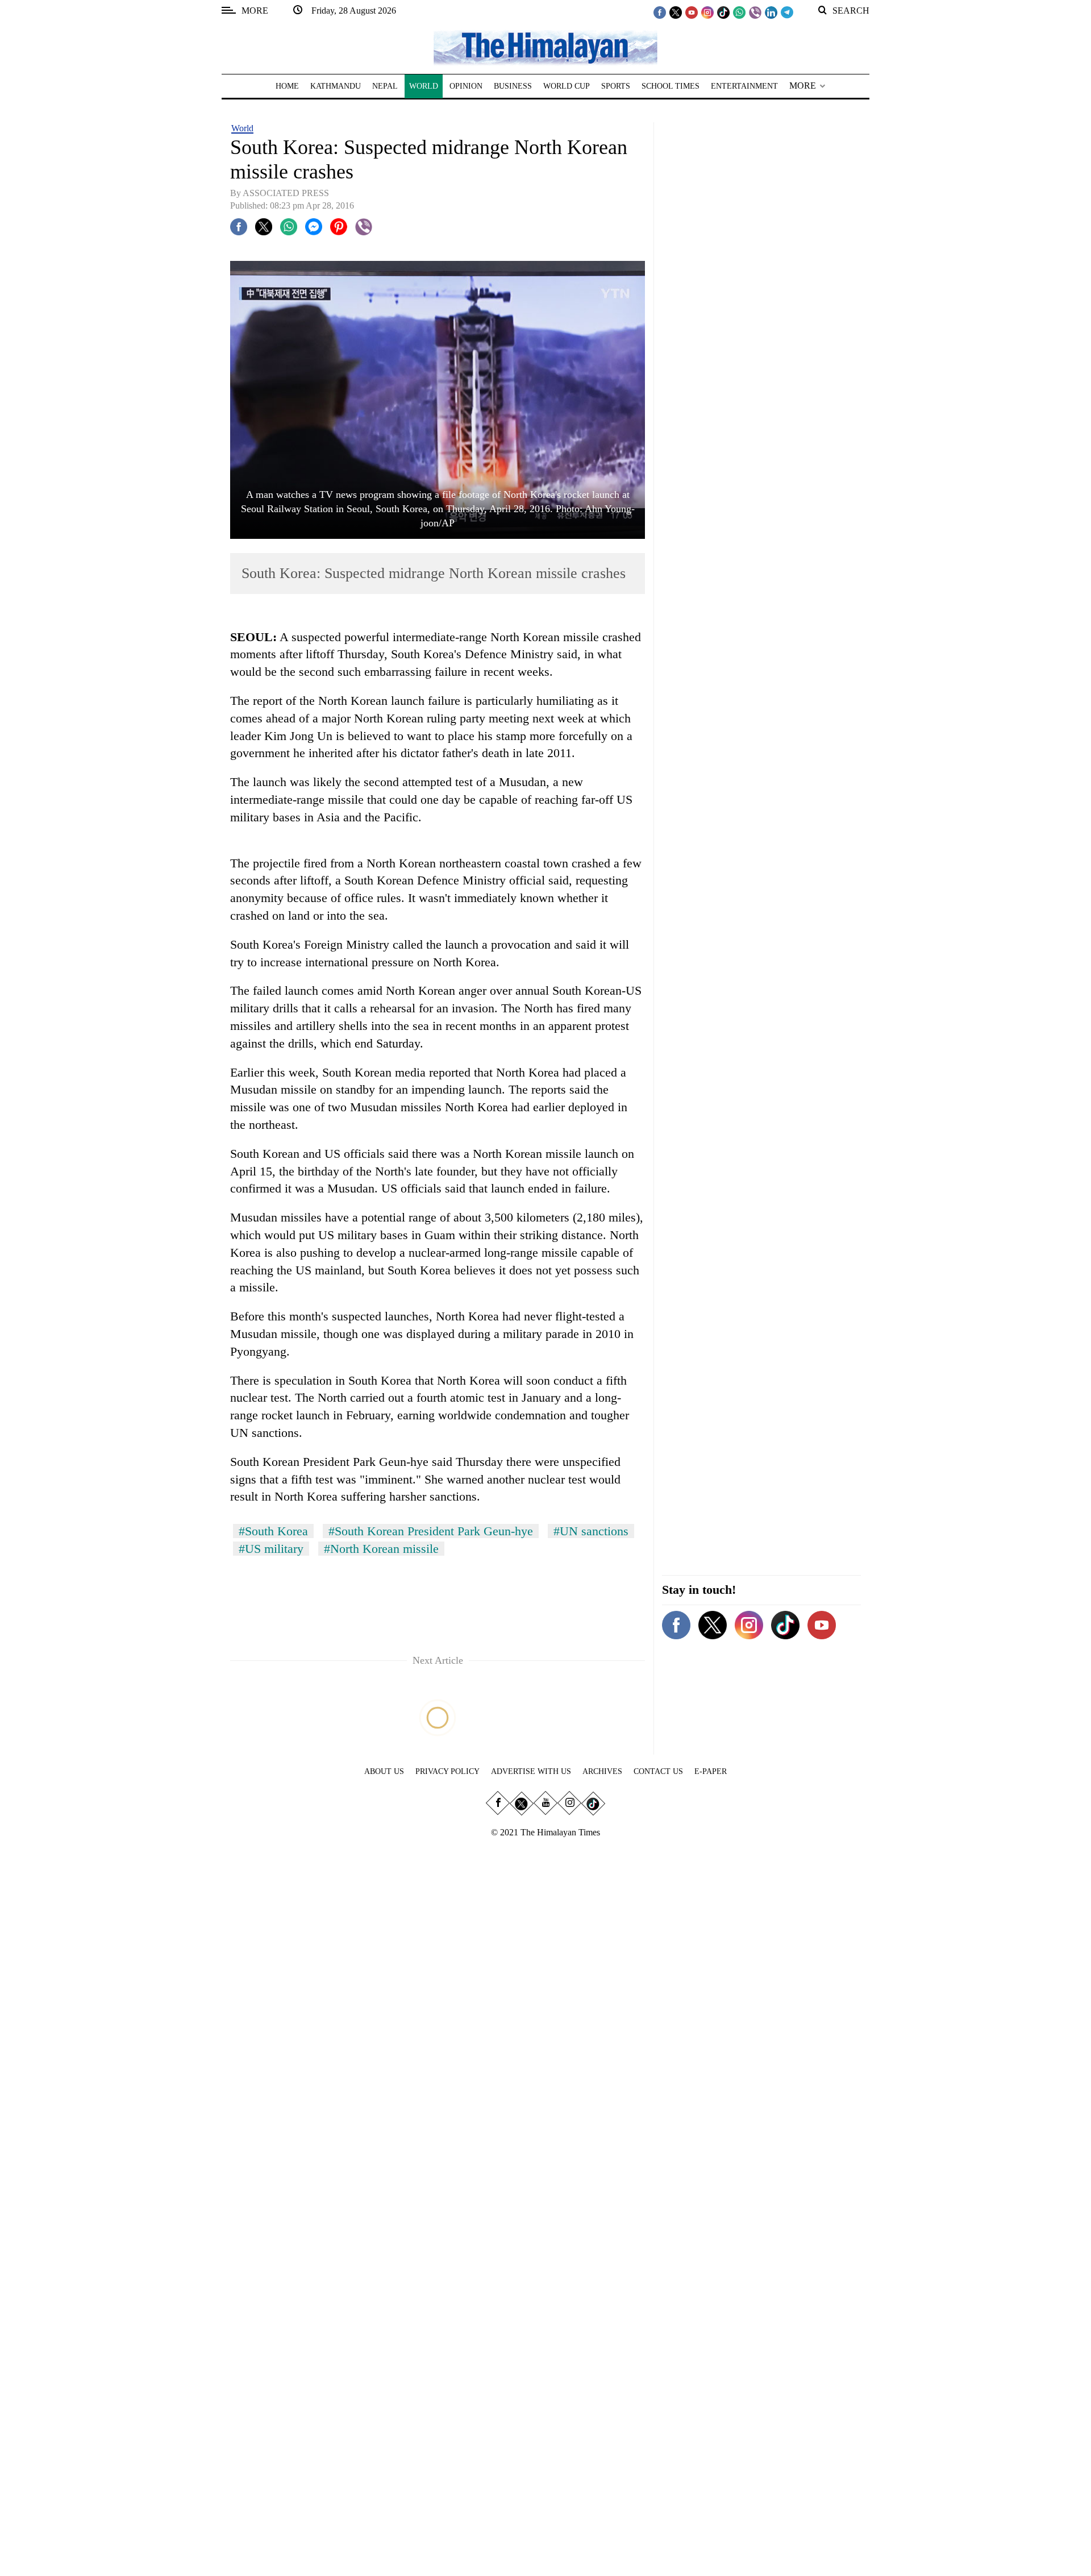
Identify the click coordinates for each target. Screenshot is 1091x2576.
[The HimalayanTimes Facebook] (660, 12)
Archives (602, 1771)
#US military (271, 1549)
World (242, 128)
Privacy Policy (447, 1771)
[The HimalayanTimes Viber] (755, 12)
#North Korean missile (381, 1549)
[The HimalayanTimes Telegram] (787, 12)
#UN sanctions (591, 1531)
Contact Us (658, 1771)
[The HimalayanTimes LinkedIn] (771, 12)
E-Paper (711, 1771)
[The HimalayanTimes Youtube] (692, 12)
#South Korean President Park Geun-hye (431, 1531)
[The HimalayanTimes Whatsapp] (739, 12)
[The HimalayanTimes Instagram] (707, 12)
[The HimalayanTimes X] (676, 12)
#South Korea (273, 1531)
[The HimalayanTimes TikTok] (723, 12)
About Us (384, 1771)
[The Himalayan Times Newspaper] (545, 47)
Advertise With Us (531, 1771)
